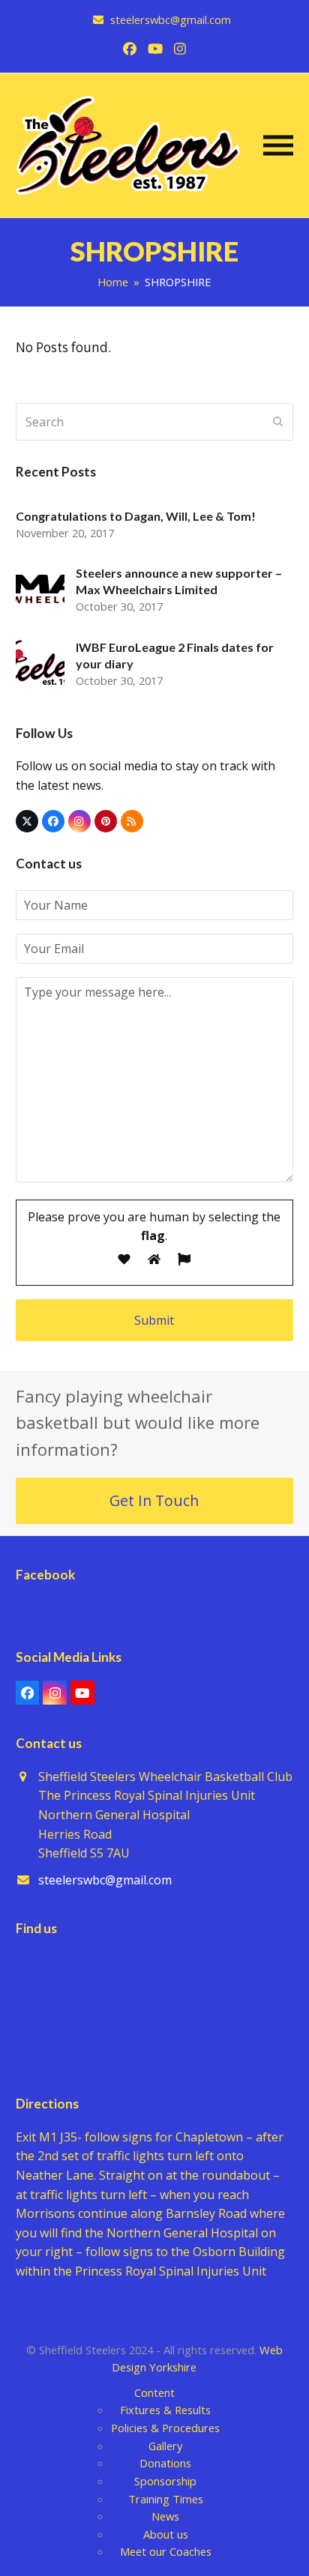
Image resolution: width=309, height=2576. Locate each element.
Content (154, 2392)
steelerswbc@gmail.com (105, 1880)
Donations (165, 2463)
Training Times (166, 2499)
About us (166, 2534)
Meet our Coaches (166, 2551)
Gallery (165, 2446)
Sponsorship (165, 2481)
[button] (278, 145)
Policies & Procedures (165, 2428)
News (165, 2516)
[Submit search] (278, 422)
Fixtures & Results (165, 2410)
